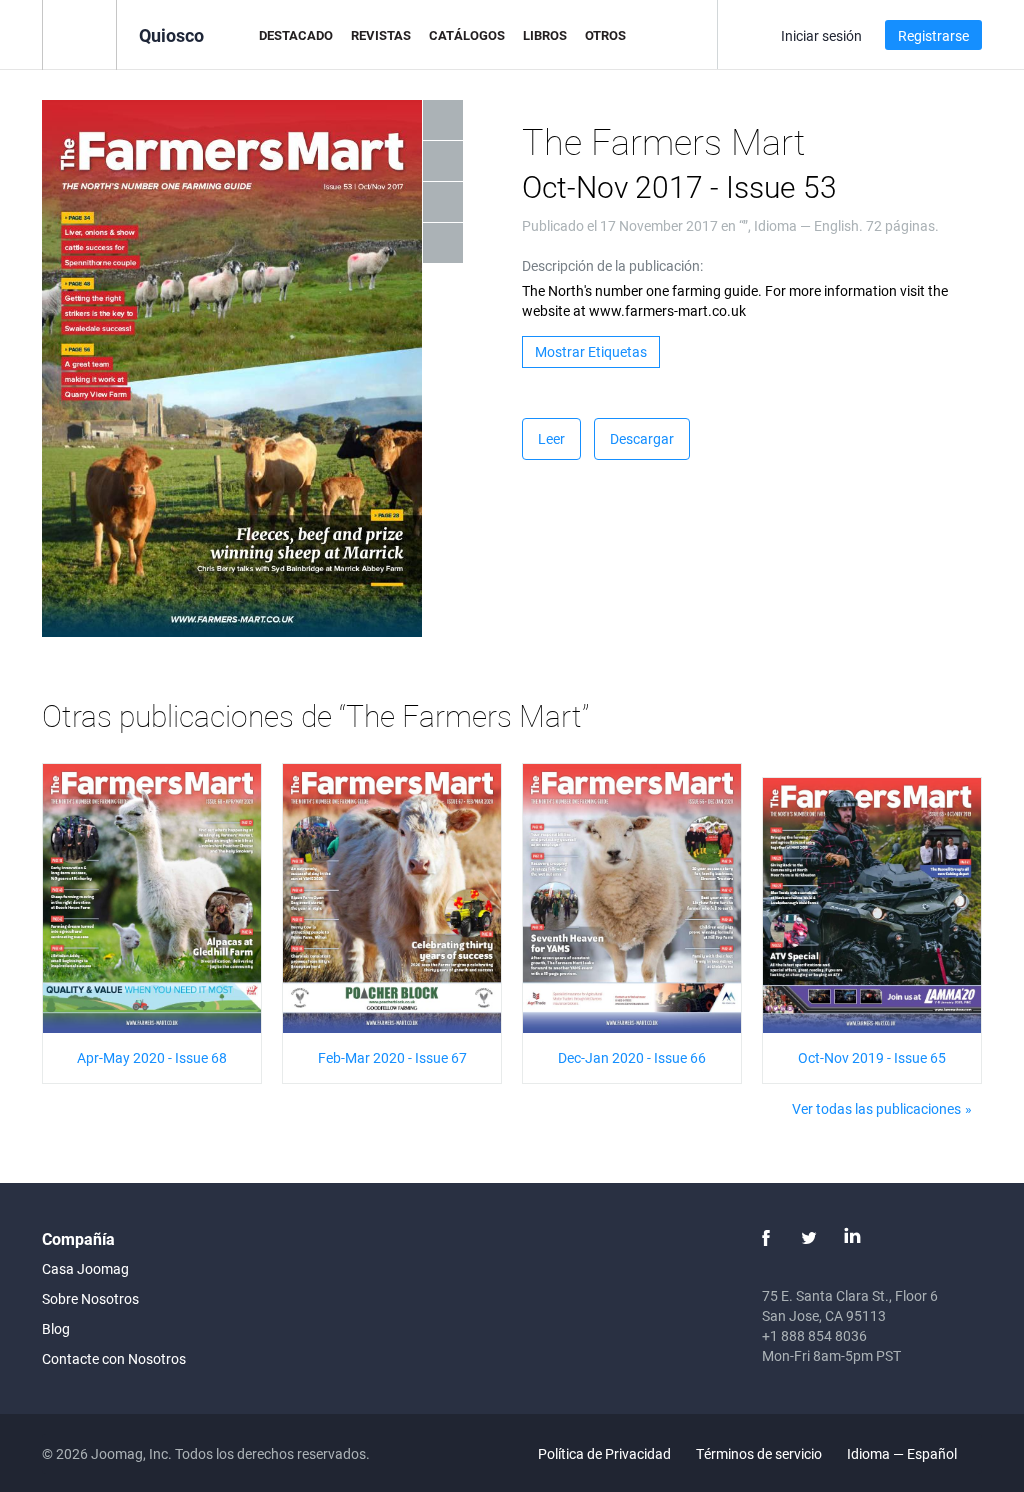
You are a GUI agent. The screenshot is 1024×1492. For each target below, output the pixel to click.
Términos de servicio (759, 1453)
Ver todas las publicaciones (876, 1108)
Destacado (296, 35)
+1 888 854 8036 (814, 1335)
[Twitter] (809, 1238)
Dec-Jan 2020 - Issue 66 (632, 1057)
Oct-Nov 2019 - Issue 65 (872, 1057)
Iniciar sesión (821, 35)
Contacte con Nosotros (114, 1358)
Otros (605, 35)
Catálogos (467, 35)
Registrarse (933, 35)
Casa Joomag (85, 1268)
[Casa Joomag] (79, 33)
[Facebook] (766, 1238)
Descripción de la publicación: (612, 265)
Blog (56, 1328)
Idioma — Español (903, 1453)
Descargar (642, 438)
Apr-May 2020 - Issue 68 (152, 1057)
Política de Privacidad (604, 1453)
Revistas (381, 35)
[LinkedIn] (852, 1238)
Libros (545, 35)
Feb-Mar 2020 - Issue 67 (392, 1057)
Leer (551, 438)
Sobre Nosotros (90, 1298)
